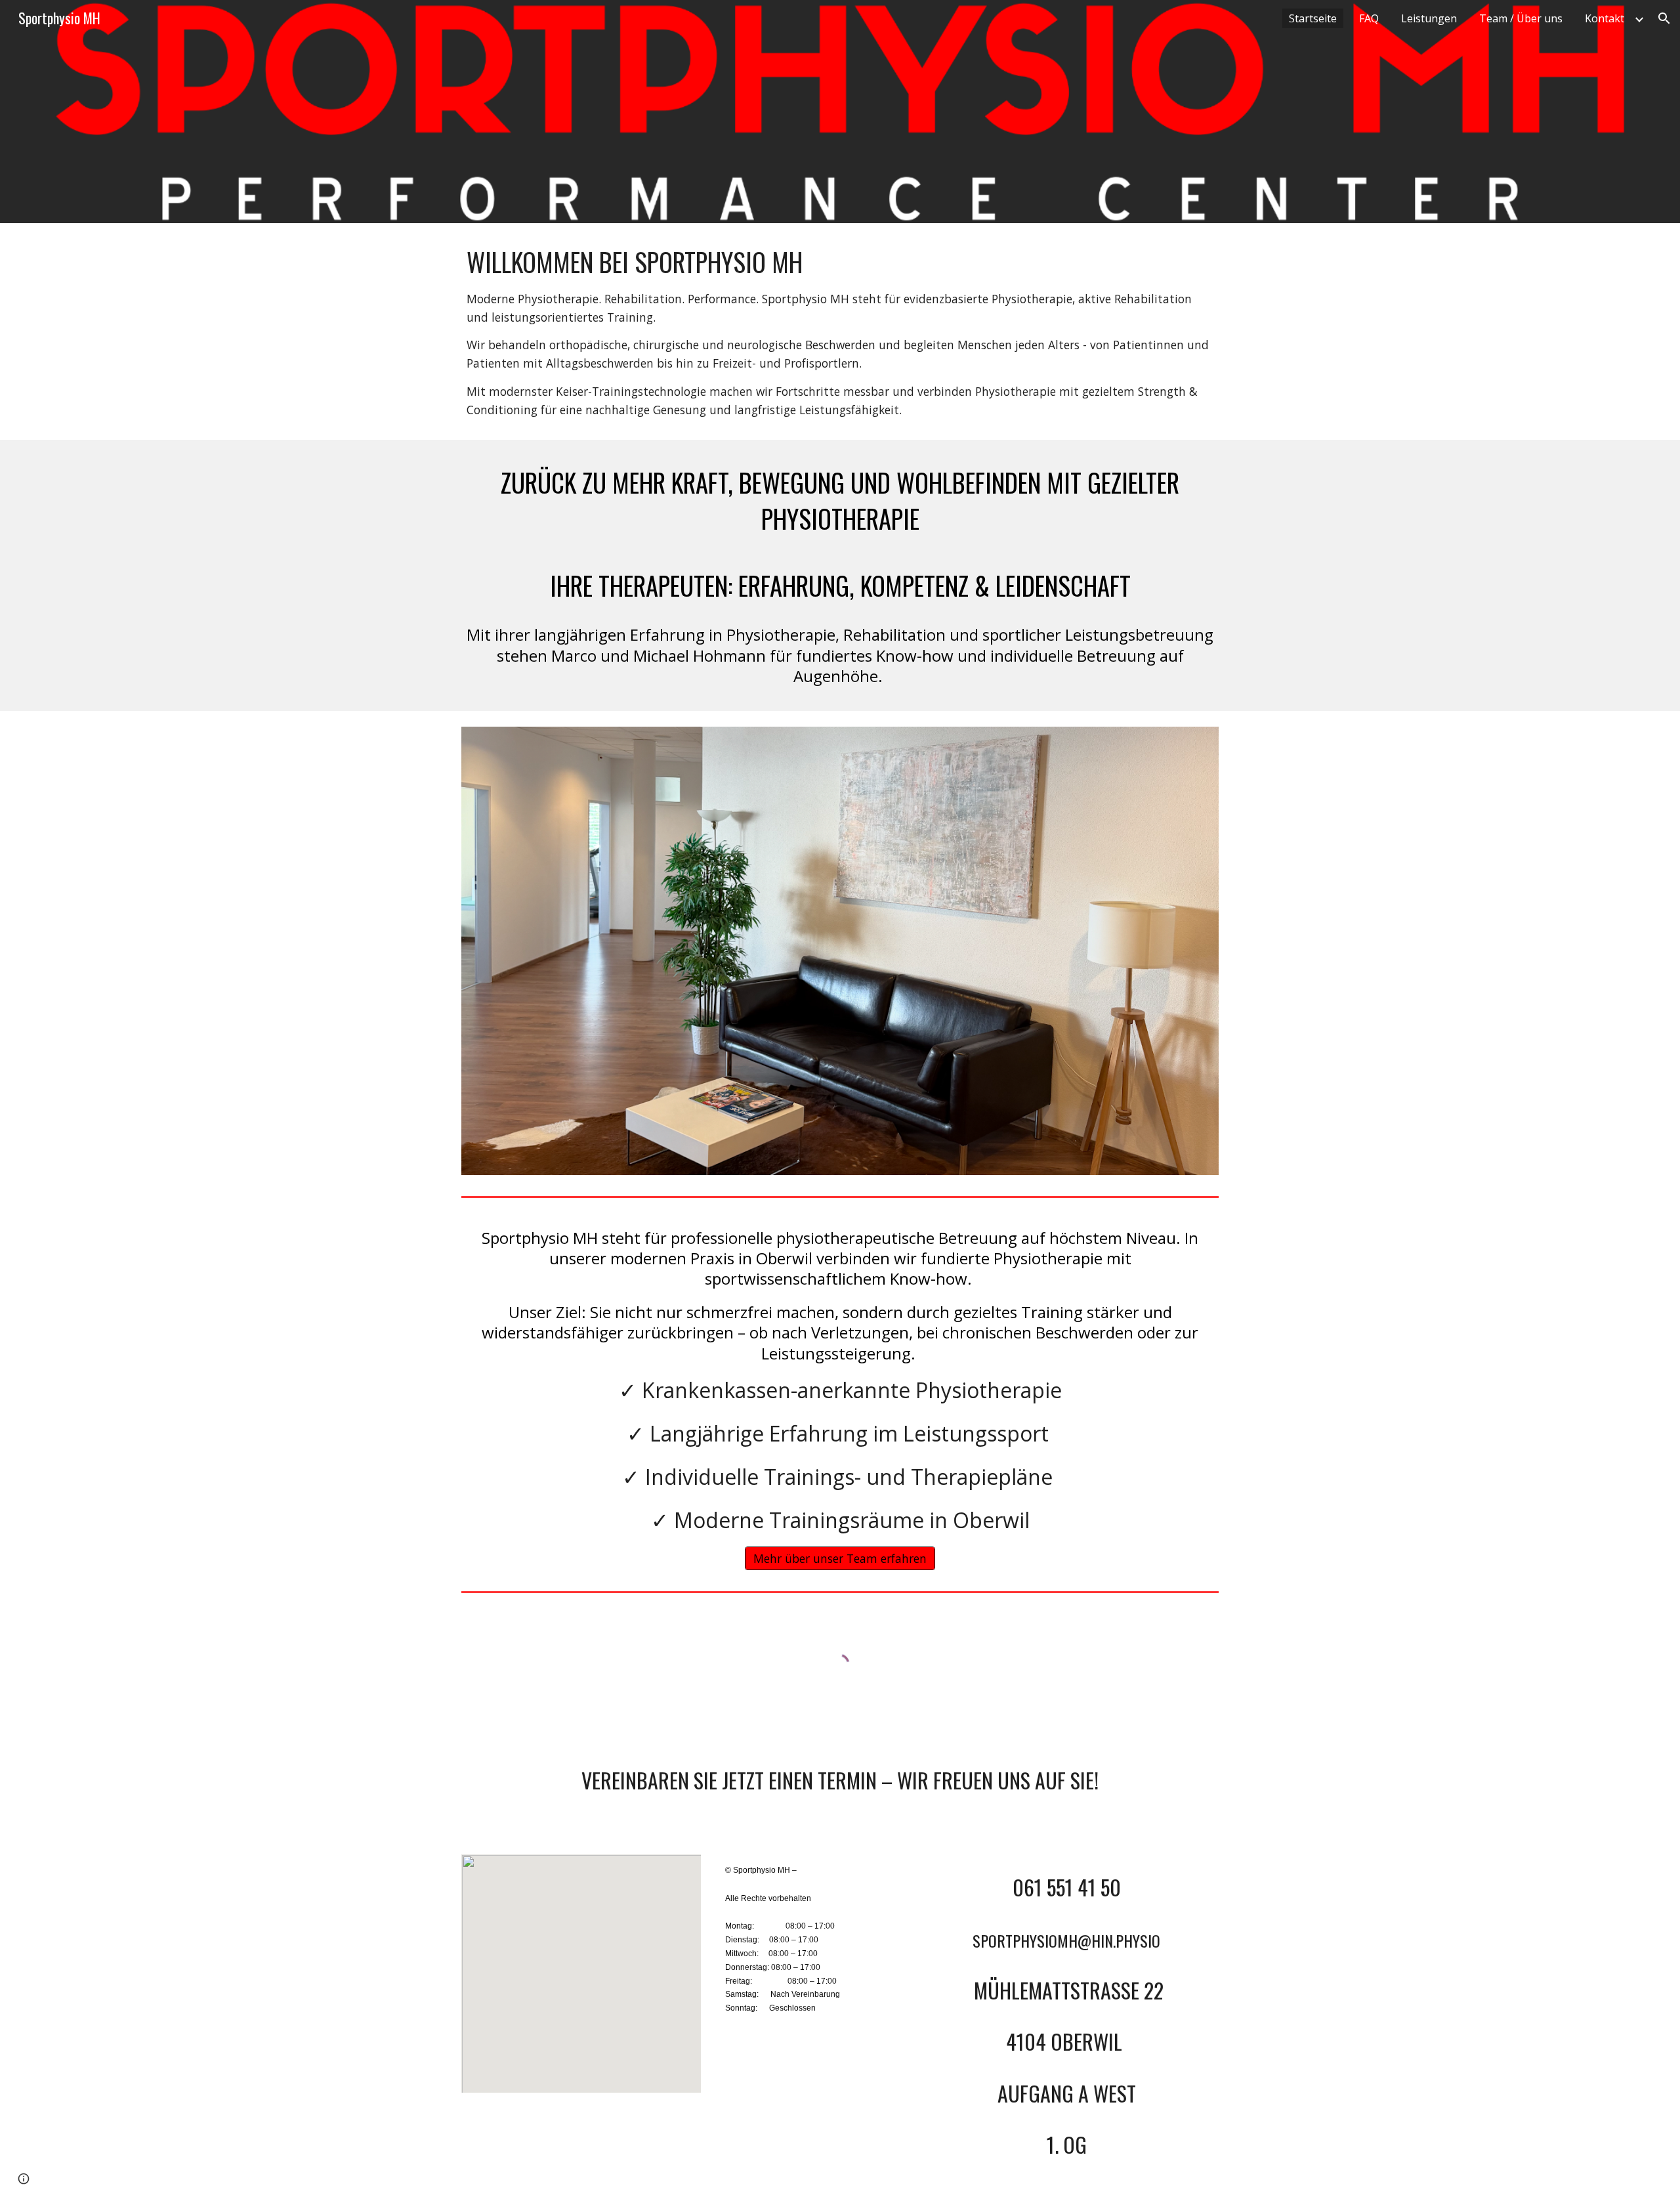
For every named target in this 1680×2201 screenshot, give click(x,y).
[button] (1664, 18)
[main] (840, 331)
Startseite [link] (1313, 18)
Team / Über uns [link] (1521, 18)
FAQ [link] (1369, 18)
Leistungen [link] (1429, 18)
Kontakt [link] (1605, 18)
